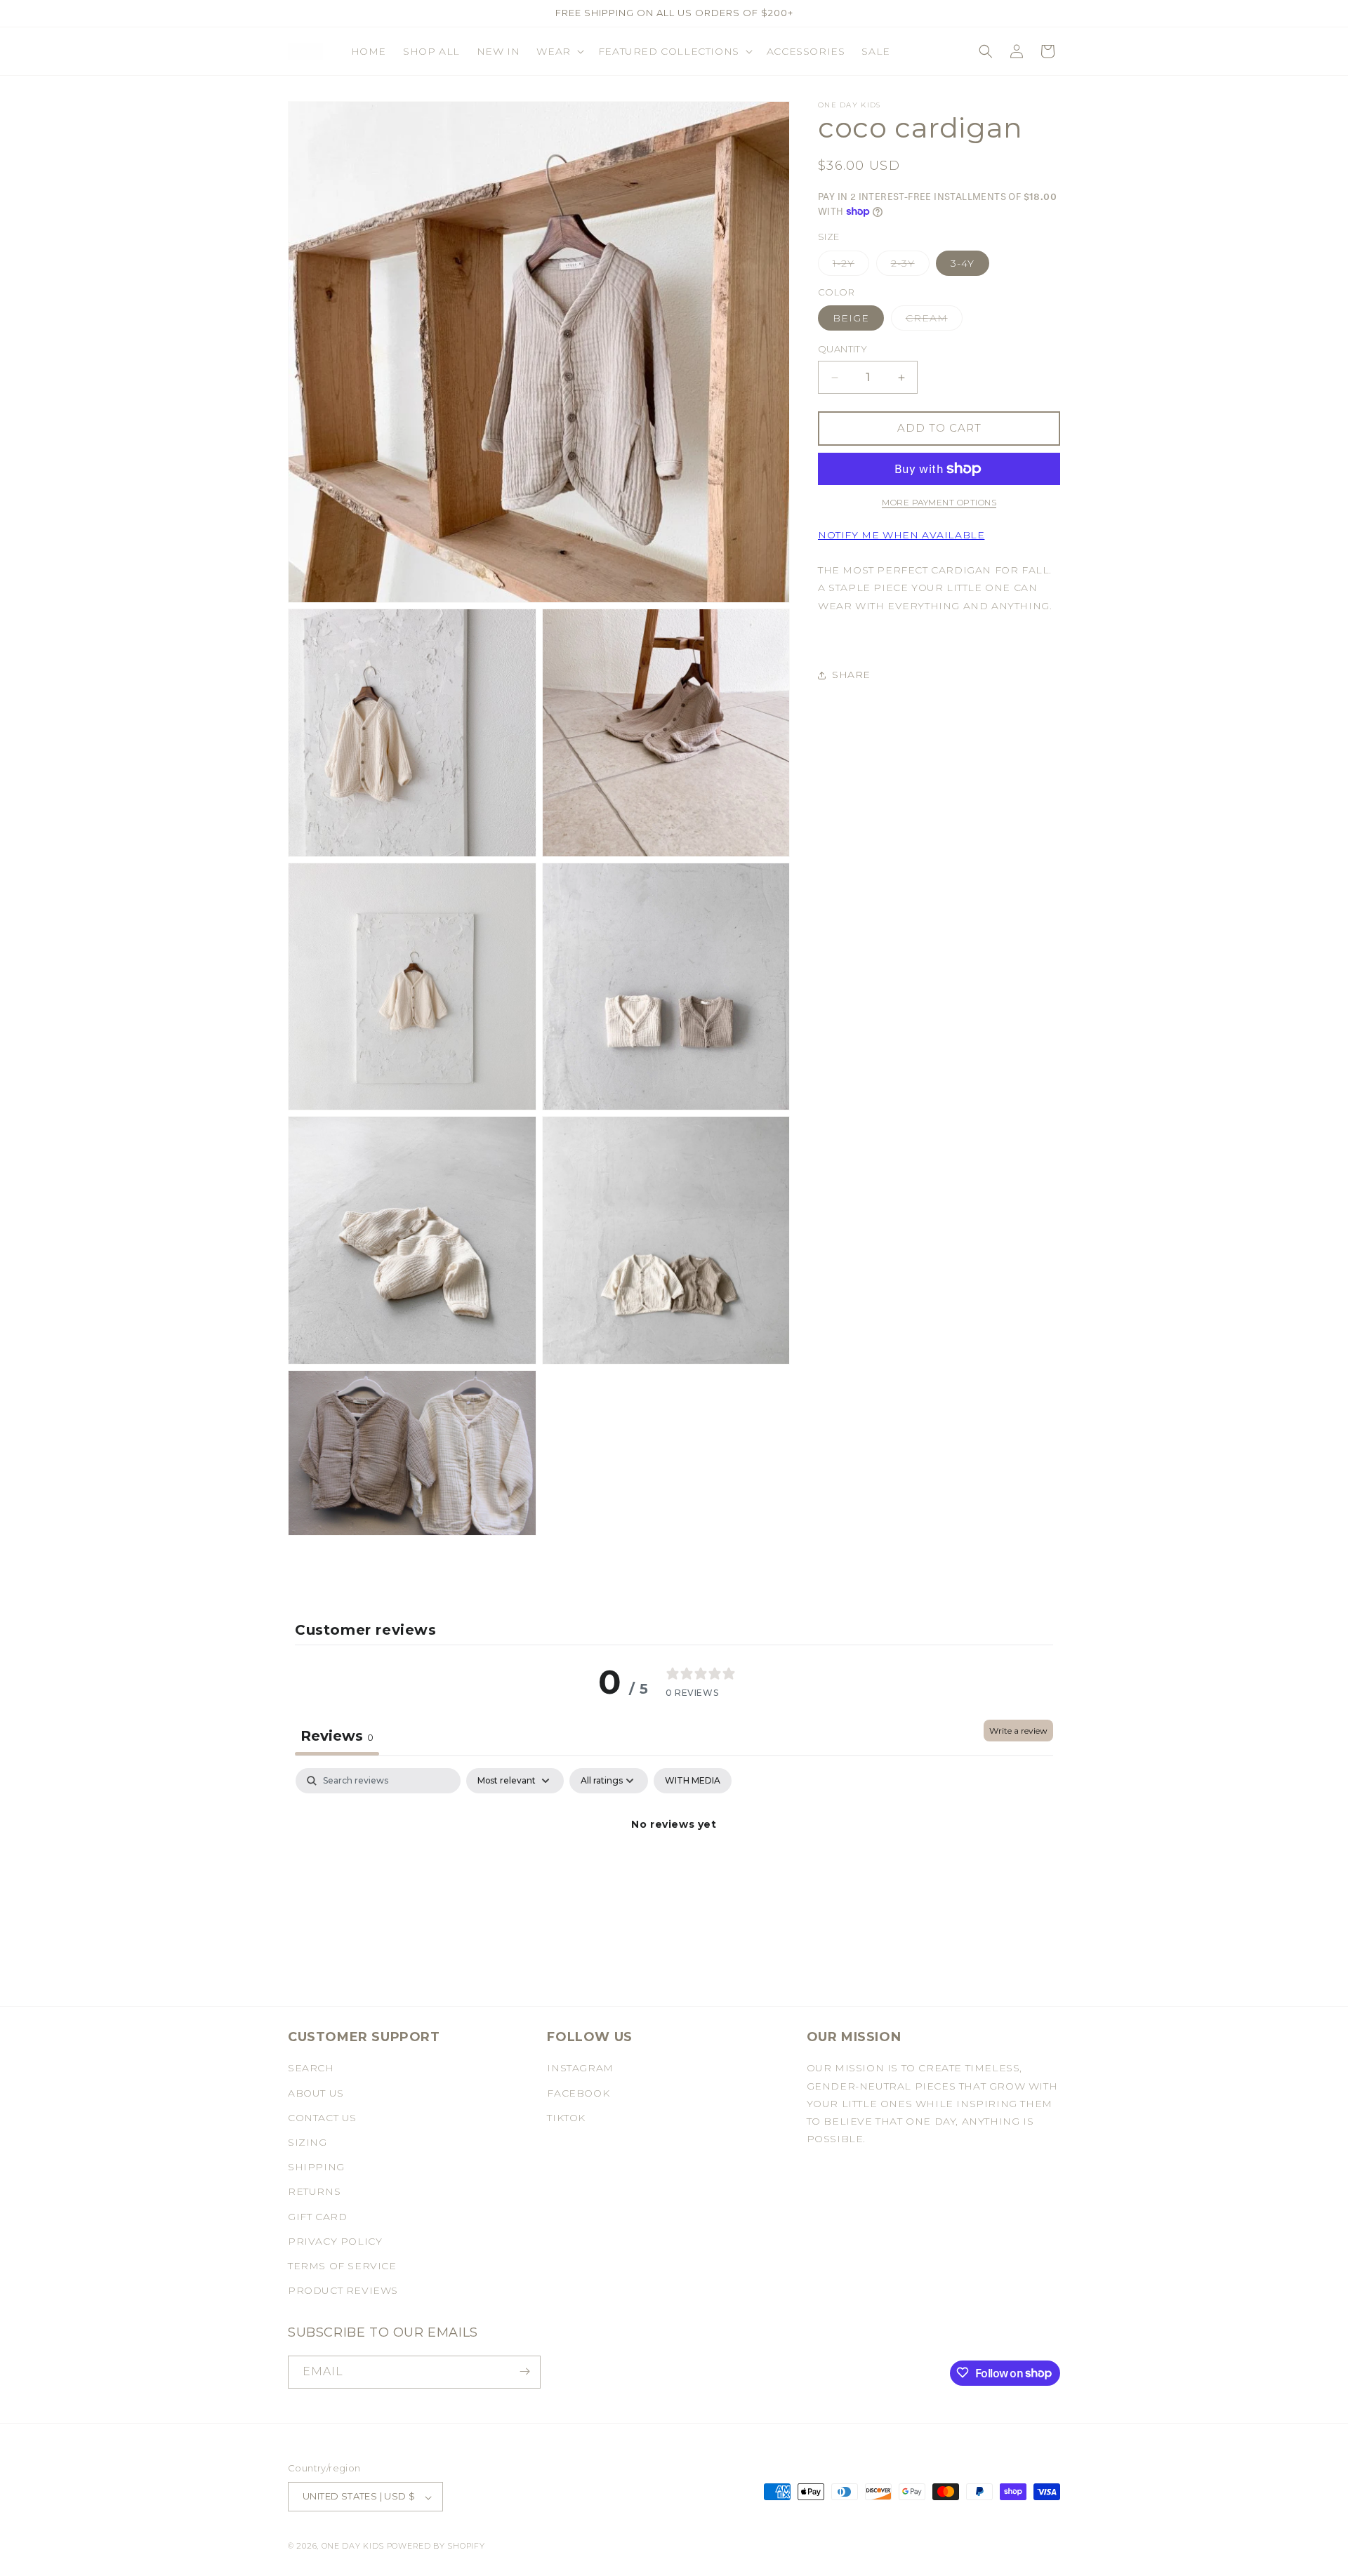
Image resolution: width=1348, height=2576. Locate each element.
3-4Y (963, 263)
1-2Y (851, 266)
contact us (322, 2118)
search (311, 2069)
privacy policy (335, 2241)
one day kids (353, 2547)
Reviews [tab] (337, 1736)
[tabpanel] (674, 1872)
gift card (317, 2217)
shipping (316, 2167)
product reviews (343, 2291)
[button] (559, 51)
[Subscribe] (524, 2371)
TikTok (566, 2118)
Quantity (842, 350)
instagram (580, 2069)
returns (314, 2192)
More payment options (939, 502)
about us (316, 2093)
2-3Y (910, 266)
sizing (308, 2142)
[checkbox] (693, 1781)
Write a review (1018, 1731)
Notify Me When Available (901, 535)
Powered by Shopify (436, 2547)
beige (851, 319)
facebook (578, 2093)
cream (934, 321)
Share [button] (851, 675)
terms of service (342, 2266)
